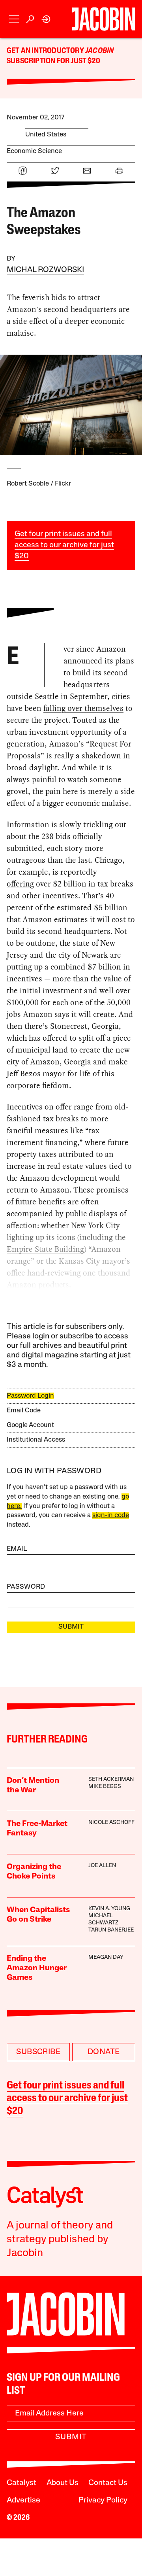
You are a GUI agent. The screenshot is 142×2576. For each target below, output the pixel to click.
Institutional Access (36, 1440)
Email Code (24, 1411)
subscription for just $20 (53, 61)
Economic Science (34, 151)
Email (17, 1549)
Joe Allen (102, 1866)
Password (26, 1587)
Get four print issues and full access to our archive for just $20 (64, 545)
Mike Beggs (105, 1787)
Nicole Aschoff (111, 1823)
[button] (14, 19)
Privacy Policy (103, 2500)
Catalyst (21, 2483)
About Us (63, 2483)
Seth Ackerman (111, 1779)
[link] (46, 19)
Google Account (30, 1425)
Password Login (30, 1396)
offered (55, 1038)
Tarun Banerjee (111, 1930)
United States (46, 135)
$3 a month (26, 1365)
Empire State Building (45, 1249)
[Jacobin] (104, 19)
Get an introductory (46, 51)
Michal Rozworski (45, 270)
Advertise (23, 2500)
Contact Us (108, 2483)
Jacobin (99, 51)
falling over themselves (83, 708)
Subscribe (38, 2052)
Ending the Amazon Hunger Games (37, 1968)
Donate (104, 2052)
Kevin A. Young (109, 1909)
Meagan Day (106, 1957)
